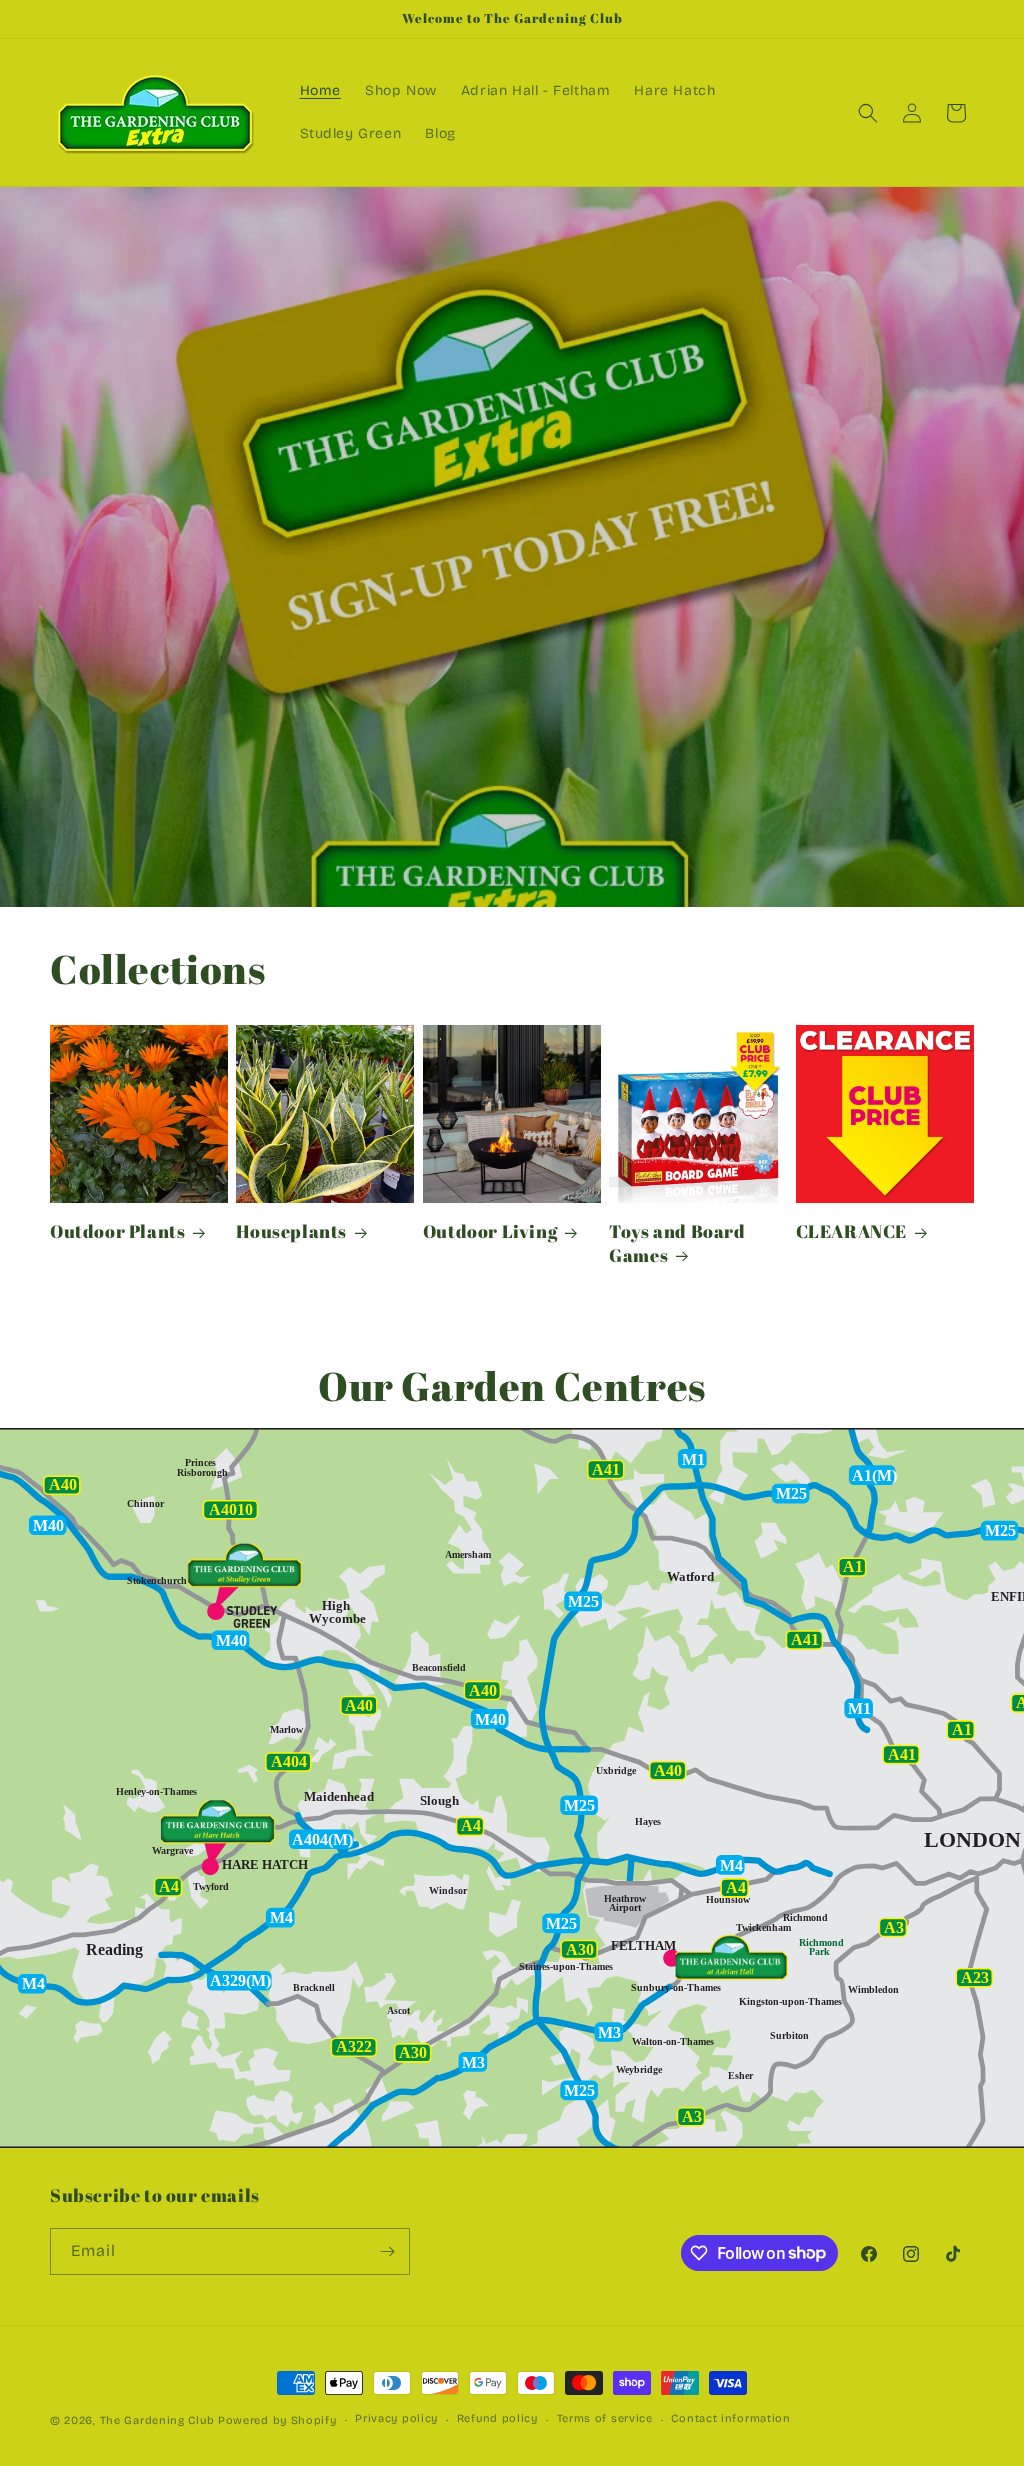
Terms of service (605, 2418)
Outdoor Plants (117, 1231)
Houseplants (291, 1231)
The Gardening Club (157, 2420)
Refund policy (497, 2418)
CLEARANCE (851, 1231)
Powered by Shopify (277, 2420)
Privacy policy (396, 2418)
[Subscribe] (387, 2251)
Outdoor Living (490, 1231)
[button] (868, 113)
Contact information (730, 2418)
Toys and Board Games (677, 1243)
